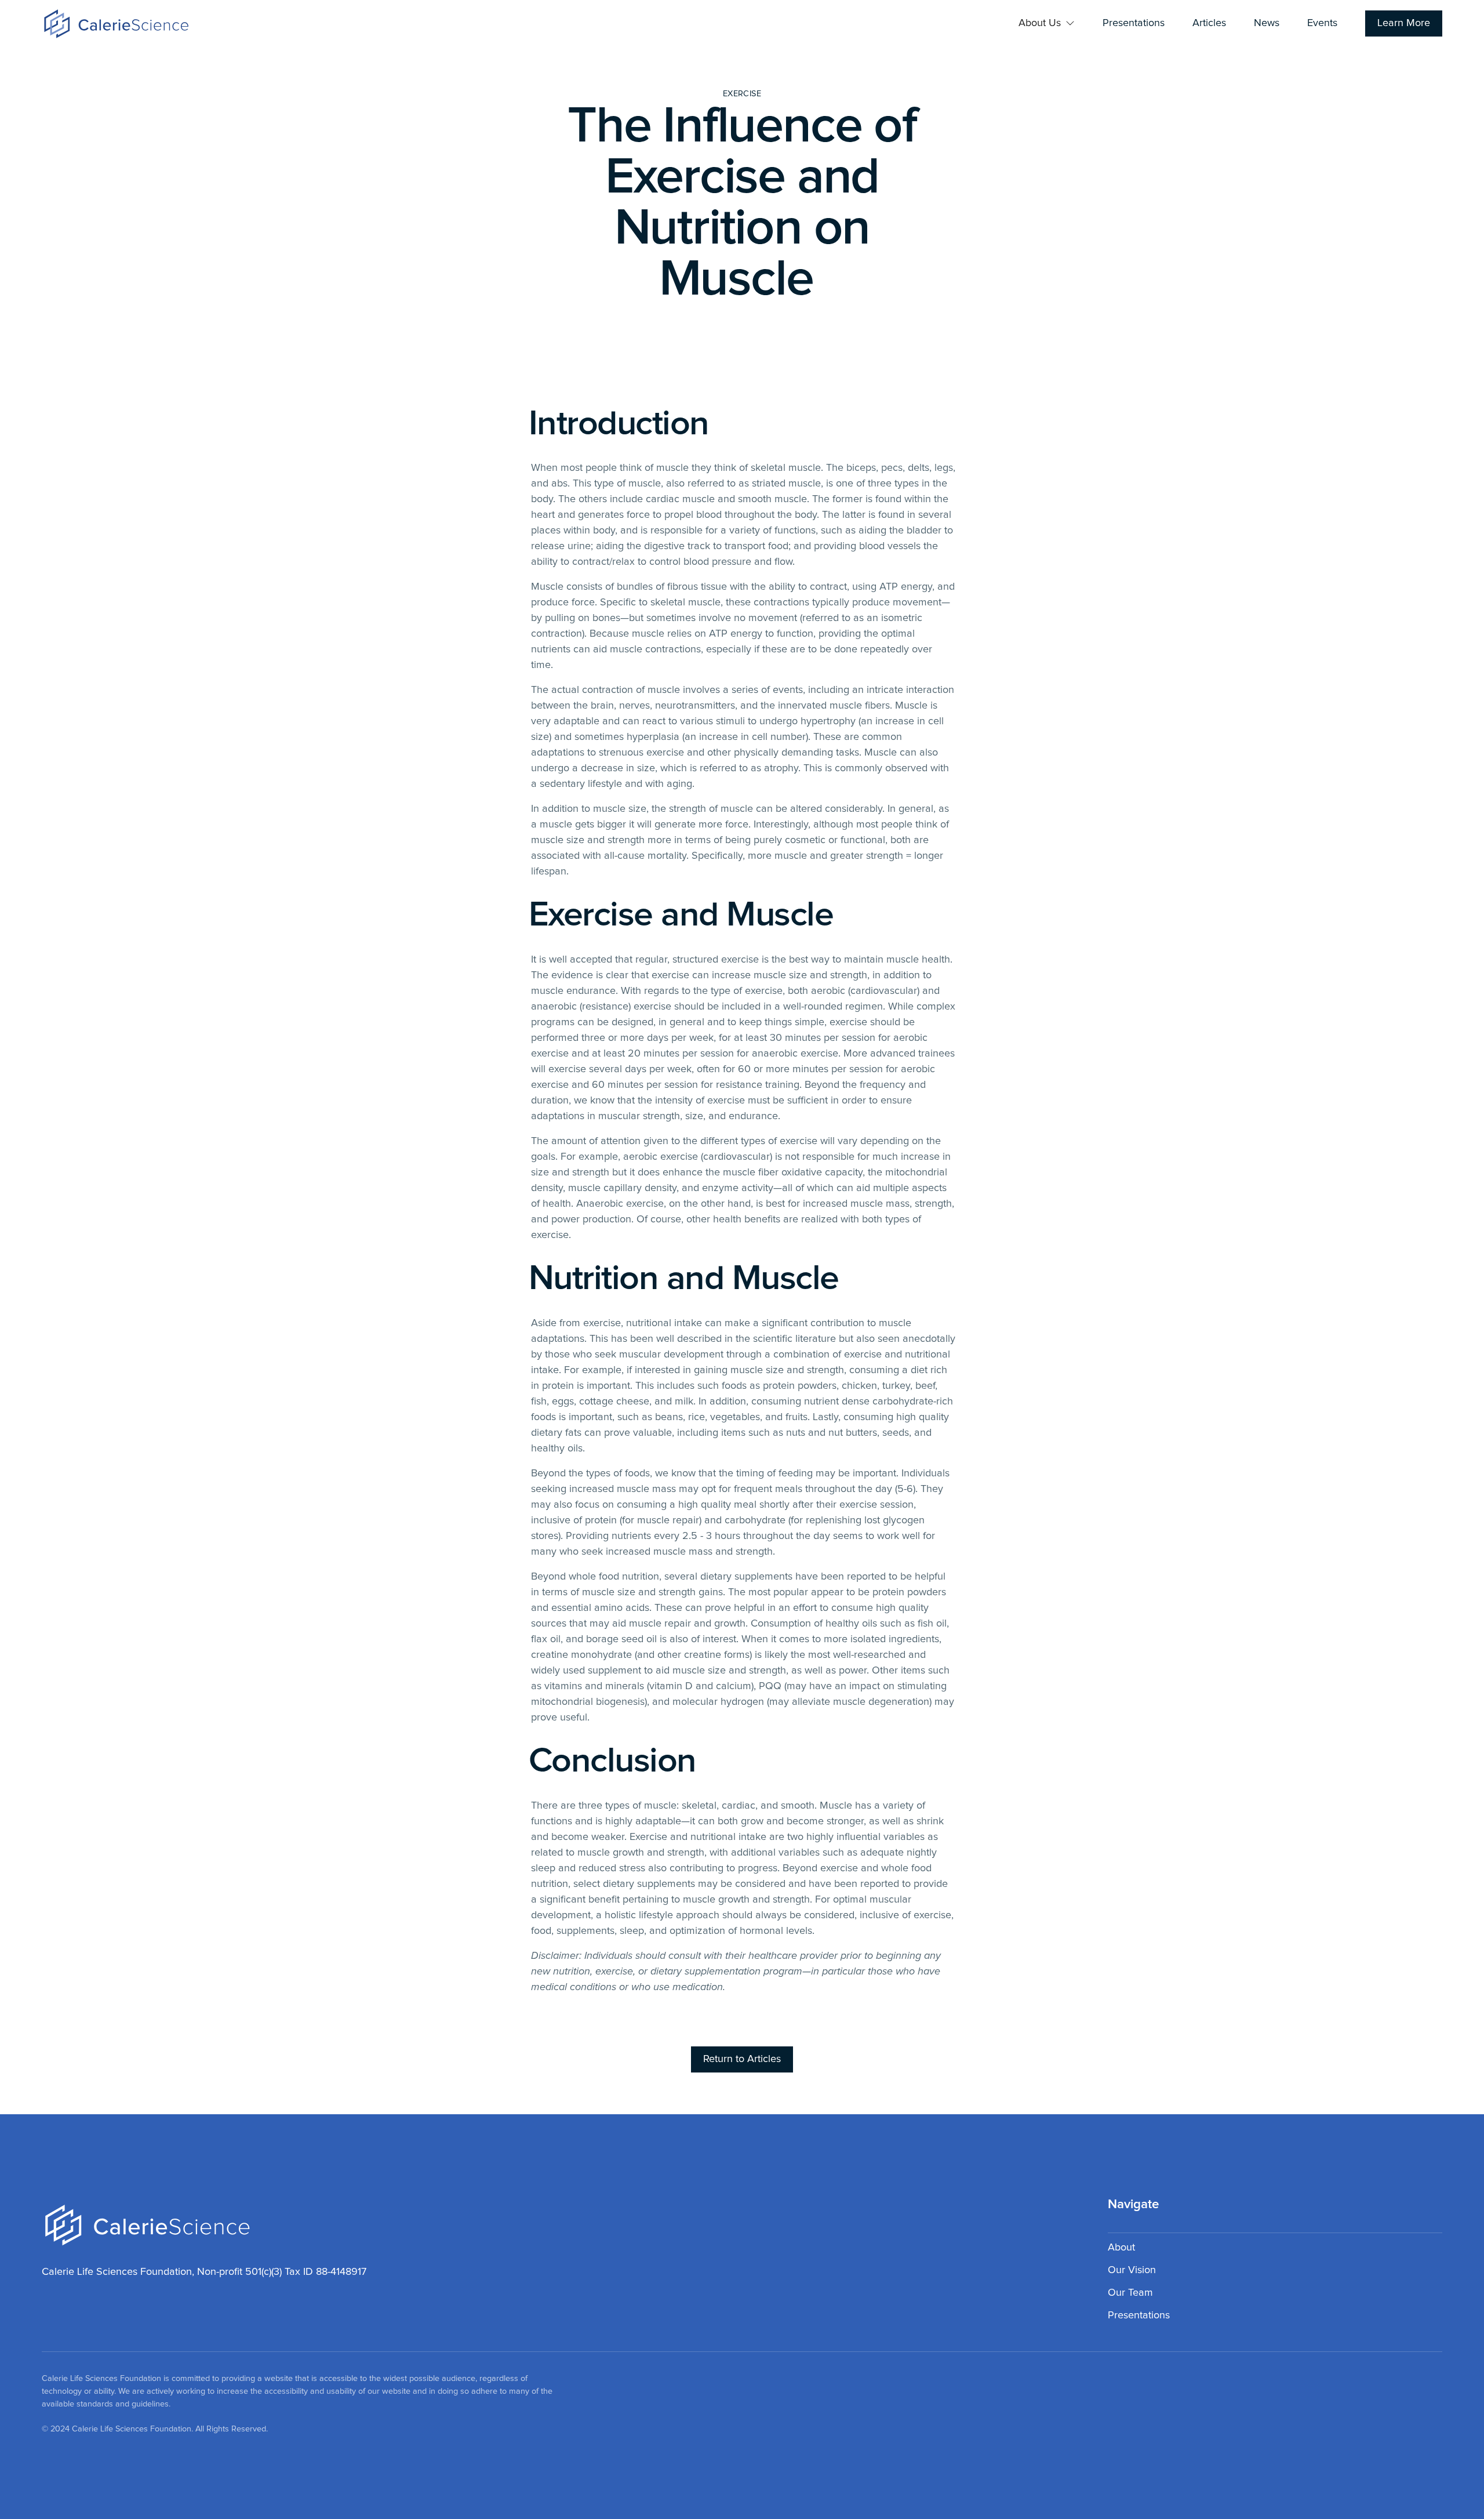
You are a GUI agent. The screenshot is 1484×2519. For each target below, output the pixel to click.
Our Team (1130, 2293)
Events (1322, 23)
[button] (1047, 23)
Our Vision (1132, 2270)
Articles (1209, 23)
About (1121, 2248)
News (1267, 23)
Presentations (1134, 23)
